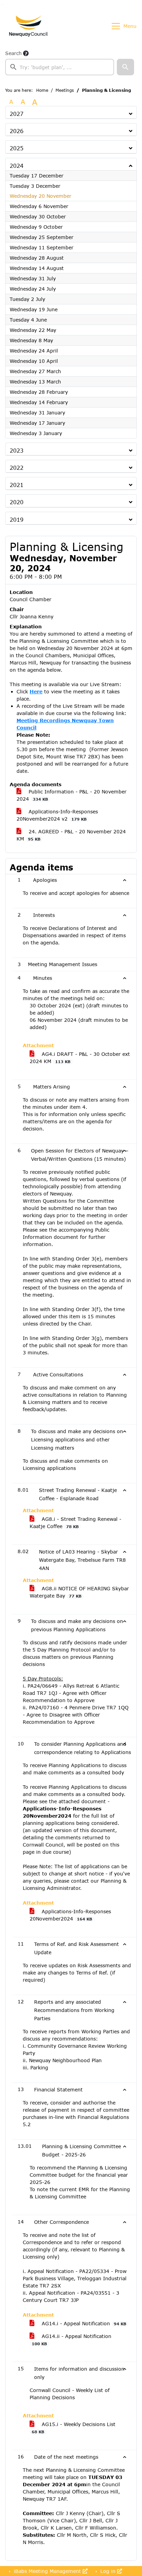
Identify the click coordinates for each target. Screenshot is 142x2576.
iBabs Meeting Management (47, 2571)
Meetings (65, 90)
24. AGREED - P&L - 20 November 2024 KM (71, 835)
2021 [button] (17, 485)
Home (42, 90)
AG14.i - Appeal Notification (83, 2323)
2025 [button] (17, 148)
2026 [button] (17, 131)
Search (13, 53)
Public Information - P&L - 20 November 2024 (72, 795)
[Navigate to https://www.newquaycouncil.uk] (28, 26)
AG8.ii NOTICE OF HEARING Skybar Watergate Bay (79, 1592)
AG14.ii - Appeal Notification (72, 2340)
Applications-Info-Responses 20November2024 (70, 1915)
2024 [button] (17, 166)
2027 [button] (17, 114)
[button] (125, 67)
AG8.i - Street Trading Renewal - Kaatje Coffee (75, 1523)
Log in (108, 2571)
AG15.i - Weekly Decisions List (74, 2428)
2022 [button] (17, 468)
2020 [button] (17, 502)
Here (36, 691)
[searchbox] (60, 67)
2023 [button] (17, 450)
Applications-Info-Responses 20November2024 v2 (57, 815)
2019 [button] (17, 519)
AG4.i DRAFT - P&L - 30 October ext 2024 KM (80, 1058)
